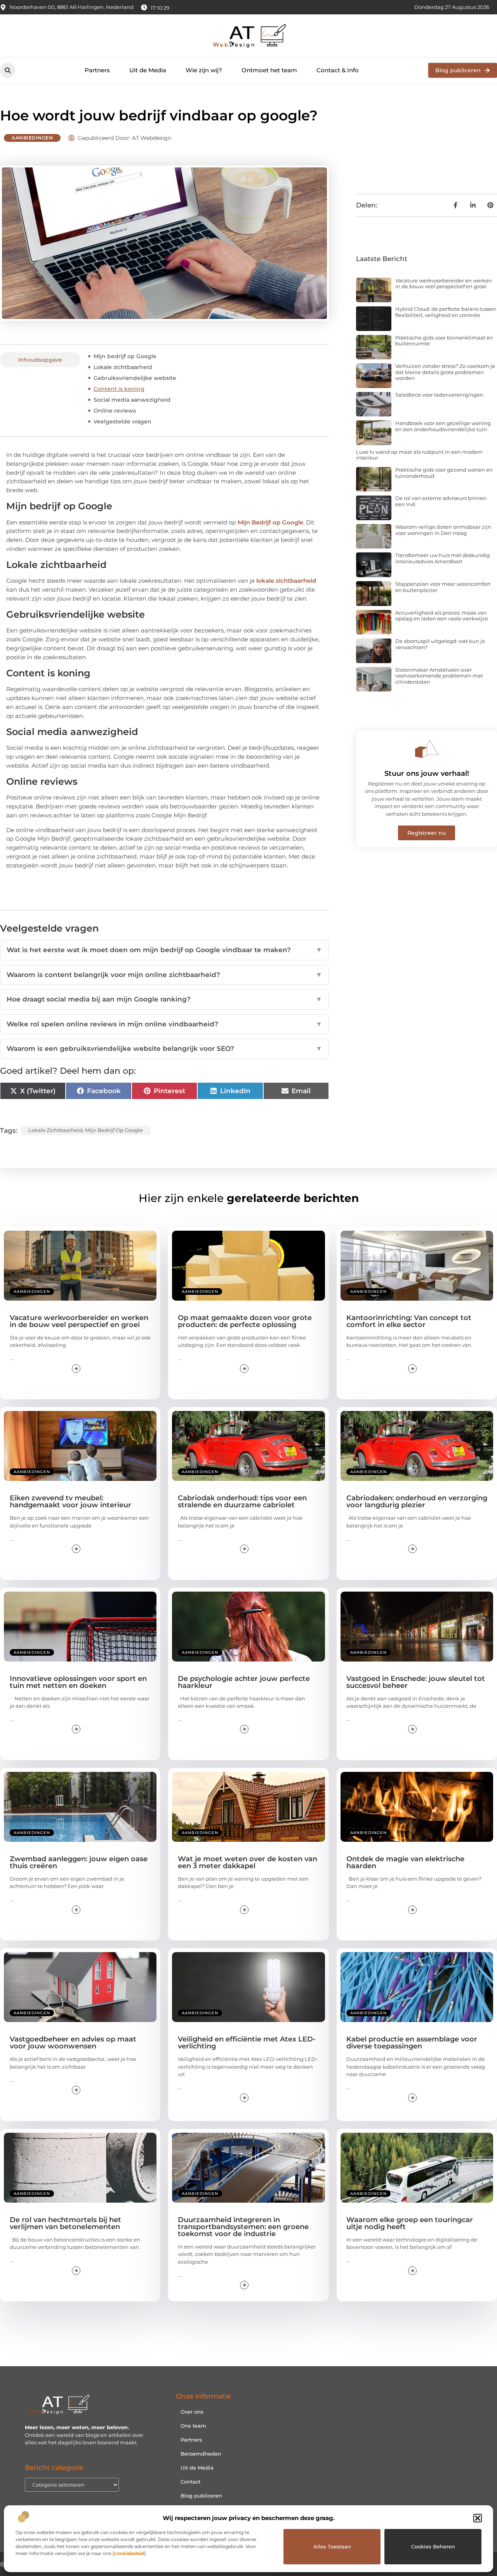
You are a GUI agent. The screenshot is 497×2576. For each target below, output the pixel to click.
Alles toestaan (332, 2546)
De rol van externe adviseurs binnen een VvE (441, 501)
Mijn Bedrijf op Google (270, 522)
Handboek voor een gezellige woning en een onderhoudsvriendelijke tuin (443, 426)
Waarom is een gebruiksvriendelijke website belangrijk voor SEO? (164, 1049)
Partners (97, 70)
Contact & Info (338, 70)
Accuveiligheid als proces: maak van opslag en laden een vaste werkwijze (442, 616)
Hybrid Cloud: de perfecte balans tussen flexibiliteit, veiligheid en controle (446, 312)
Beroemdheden (201, 2454)
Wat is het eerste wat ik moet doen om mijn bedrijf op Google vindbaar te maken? (164, 950)
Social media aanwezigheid (132, 400)
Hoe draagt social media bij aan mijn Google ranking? (164, 999)
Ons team (193, 2426)
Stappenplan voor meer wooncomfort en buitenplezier (443, 587)
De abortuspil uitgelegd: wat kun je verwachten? (440, 644)
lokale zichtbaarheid (286, 581)
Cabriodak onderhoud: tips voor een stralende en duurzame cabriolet (242, 1501)
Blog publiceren (201, 2496)
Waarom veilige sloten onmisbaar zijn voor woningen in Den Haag (443, 530)
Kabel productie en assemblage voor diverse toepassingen (412, 2043)
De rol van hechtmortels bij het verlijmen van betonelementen (65, 2223)
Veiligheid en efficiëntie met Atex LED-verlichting (247, 2043)
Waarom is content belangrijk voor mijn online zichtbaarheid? (164, 975)
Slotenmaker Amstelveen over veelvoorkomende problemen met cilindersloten (439, 676)
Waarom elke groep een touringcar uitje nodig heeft (410, 2223)
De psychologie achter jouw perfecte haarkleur (244, 1682)
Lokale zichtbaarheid (123, 367)
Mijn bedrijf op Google (125, 356)
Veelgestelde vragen (123, 421)
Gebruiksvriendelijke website (135, 378)
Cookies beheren (433, 2546)
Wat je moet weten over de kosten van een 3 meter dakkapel (248, 1862)
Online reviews (115, 411)
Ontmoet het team (269, 70)
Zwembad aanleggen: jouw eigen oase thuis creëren (79, 1862)
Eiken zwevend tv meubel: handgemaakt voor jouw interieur (70, 1501)
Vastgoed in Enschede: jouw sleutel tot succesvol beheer (416, 1682)
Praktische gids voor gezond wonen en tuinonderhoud (444, 473)
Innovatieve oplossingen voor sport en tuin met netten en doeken (78, 1682)
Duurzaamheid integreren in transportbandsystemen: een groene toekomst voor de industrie (243, 2227)
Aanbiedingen (32, 138)
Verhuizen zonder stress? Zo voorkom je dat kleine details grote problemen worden (445, 372)
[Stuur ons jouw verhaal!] (427, 749)
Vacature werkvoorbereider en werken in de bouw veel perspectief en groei (444, 284)
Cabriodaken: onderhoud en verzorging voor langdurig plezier (417, 1501)
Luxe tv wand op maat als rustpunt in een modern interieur (419, 455)
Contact (190, 2482)
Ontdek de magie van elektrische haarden (405, 1862)
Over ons (192, 2412)
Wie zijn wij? (204, 70)
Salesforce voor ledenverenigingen (439, 395)
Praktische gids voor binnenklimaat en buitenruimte (444, 341)
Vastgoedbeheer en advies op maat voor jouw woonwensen (73, 2043)
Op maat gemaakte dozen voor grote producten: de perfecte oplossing (245, 1321)
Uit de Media (148, 70)
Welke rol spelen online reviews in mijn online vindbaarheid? (164, 1024)
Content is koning (119, 389)
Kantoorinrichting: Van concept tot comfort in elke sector (409, 1321)
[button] (478, 2518)
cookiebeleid (129, 2553)
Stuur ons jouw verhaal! (427, 773)
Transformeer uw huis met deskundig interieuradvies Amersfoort (443, 558)
